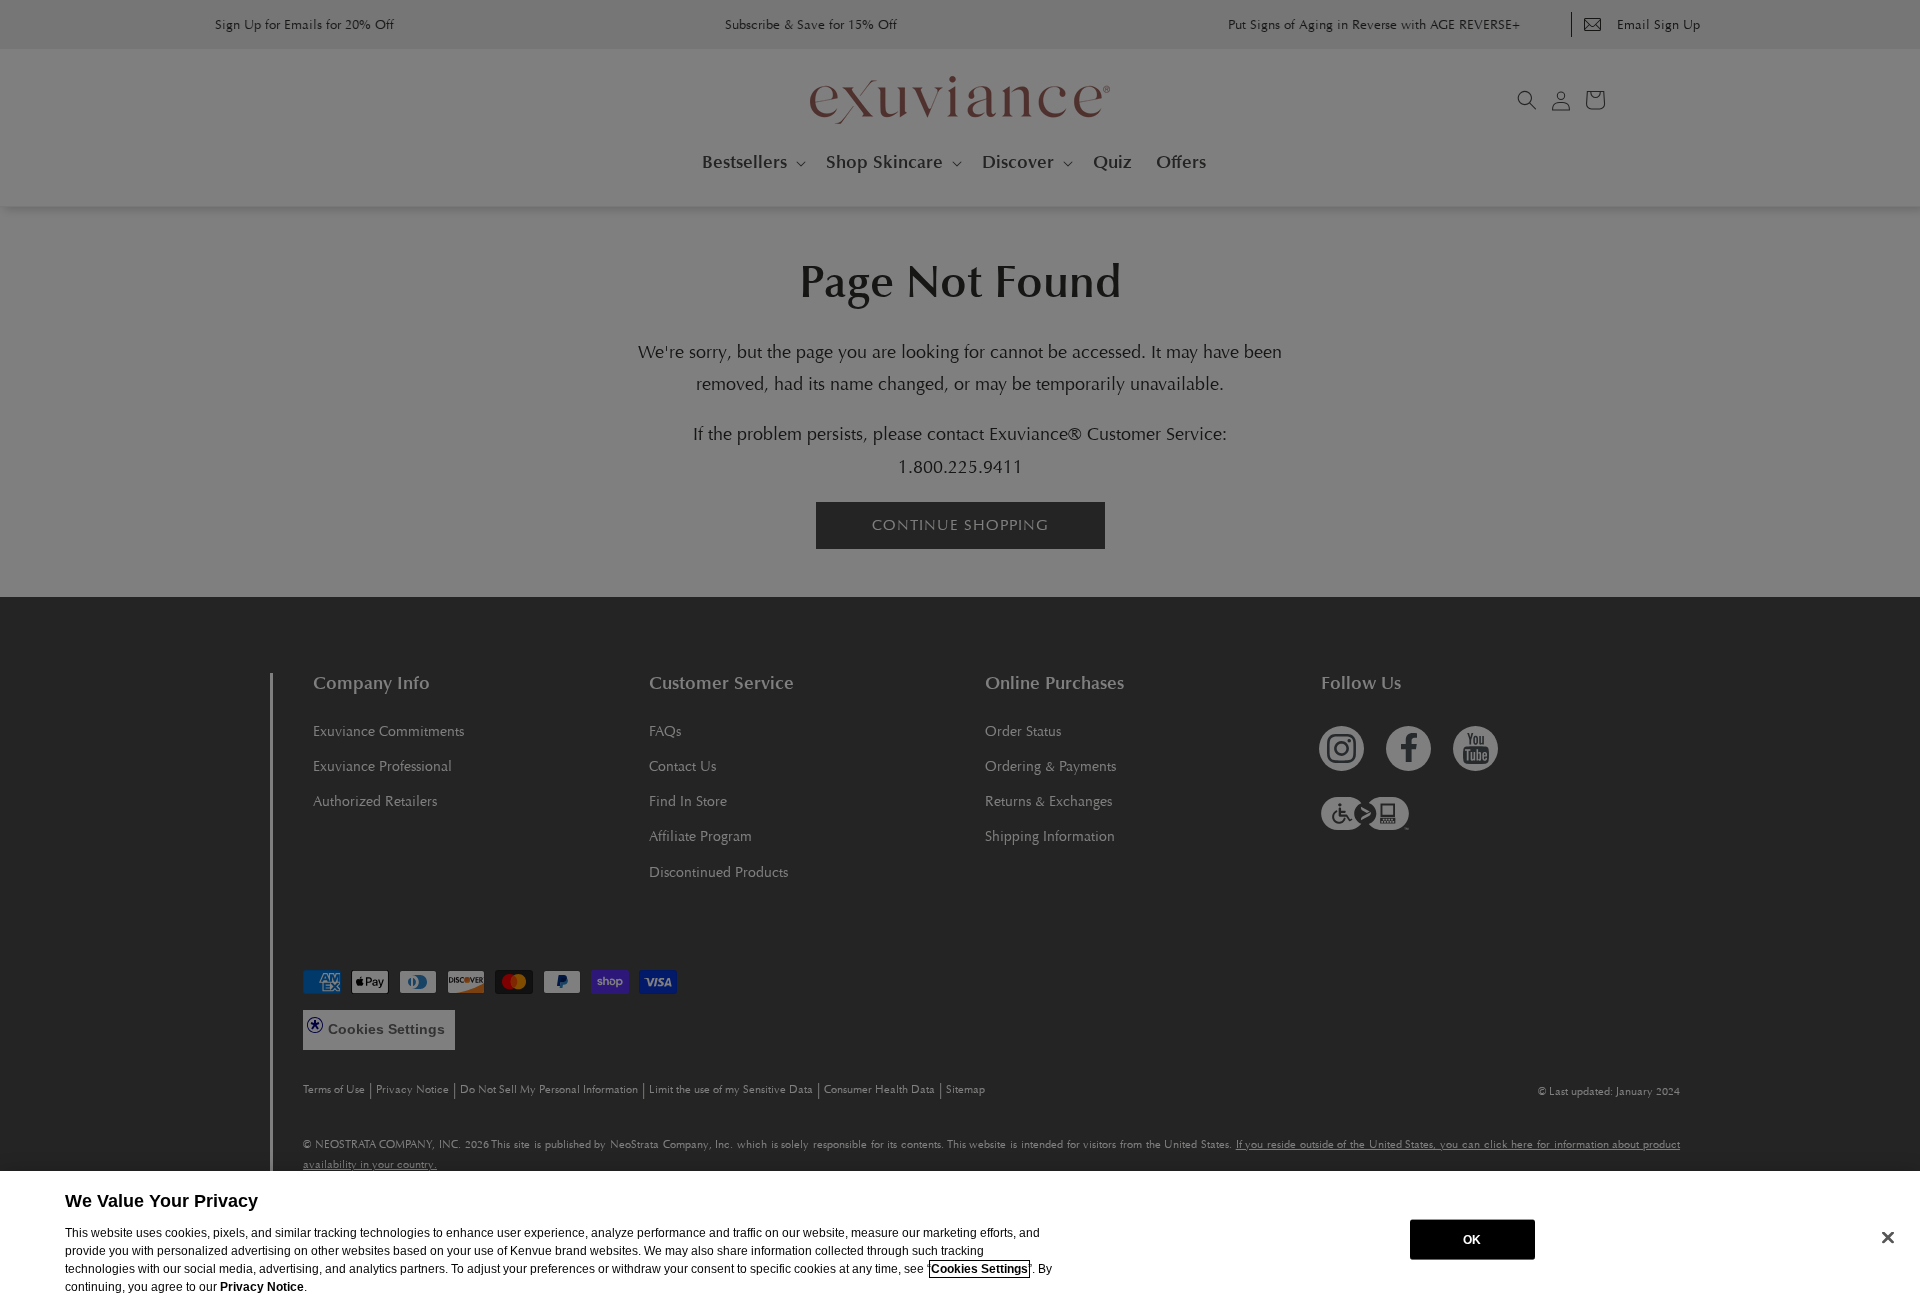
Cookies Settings (979, 1269)
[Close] (1888, 1237)
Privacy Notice (262, 1287)
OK (1472, 1239)
